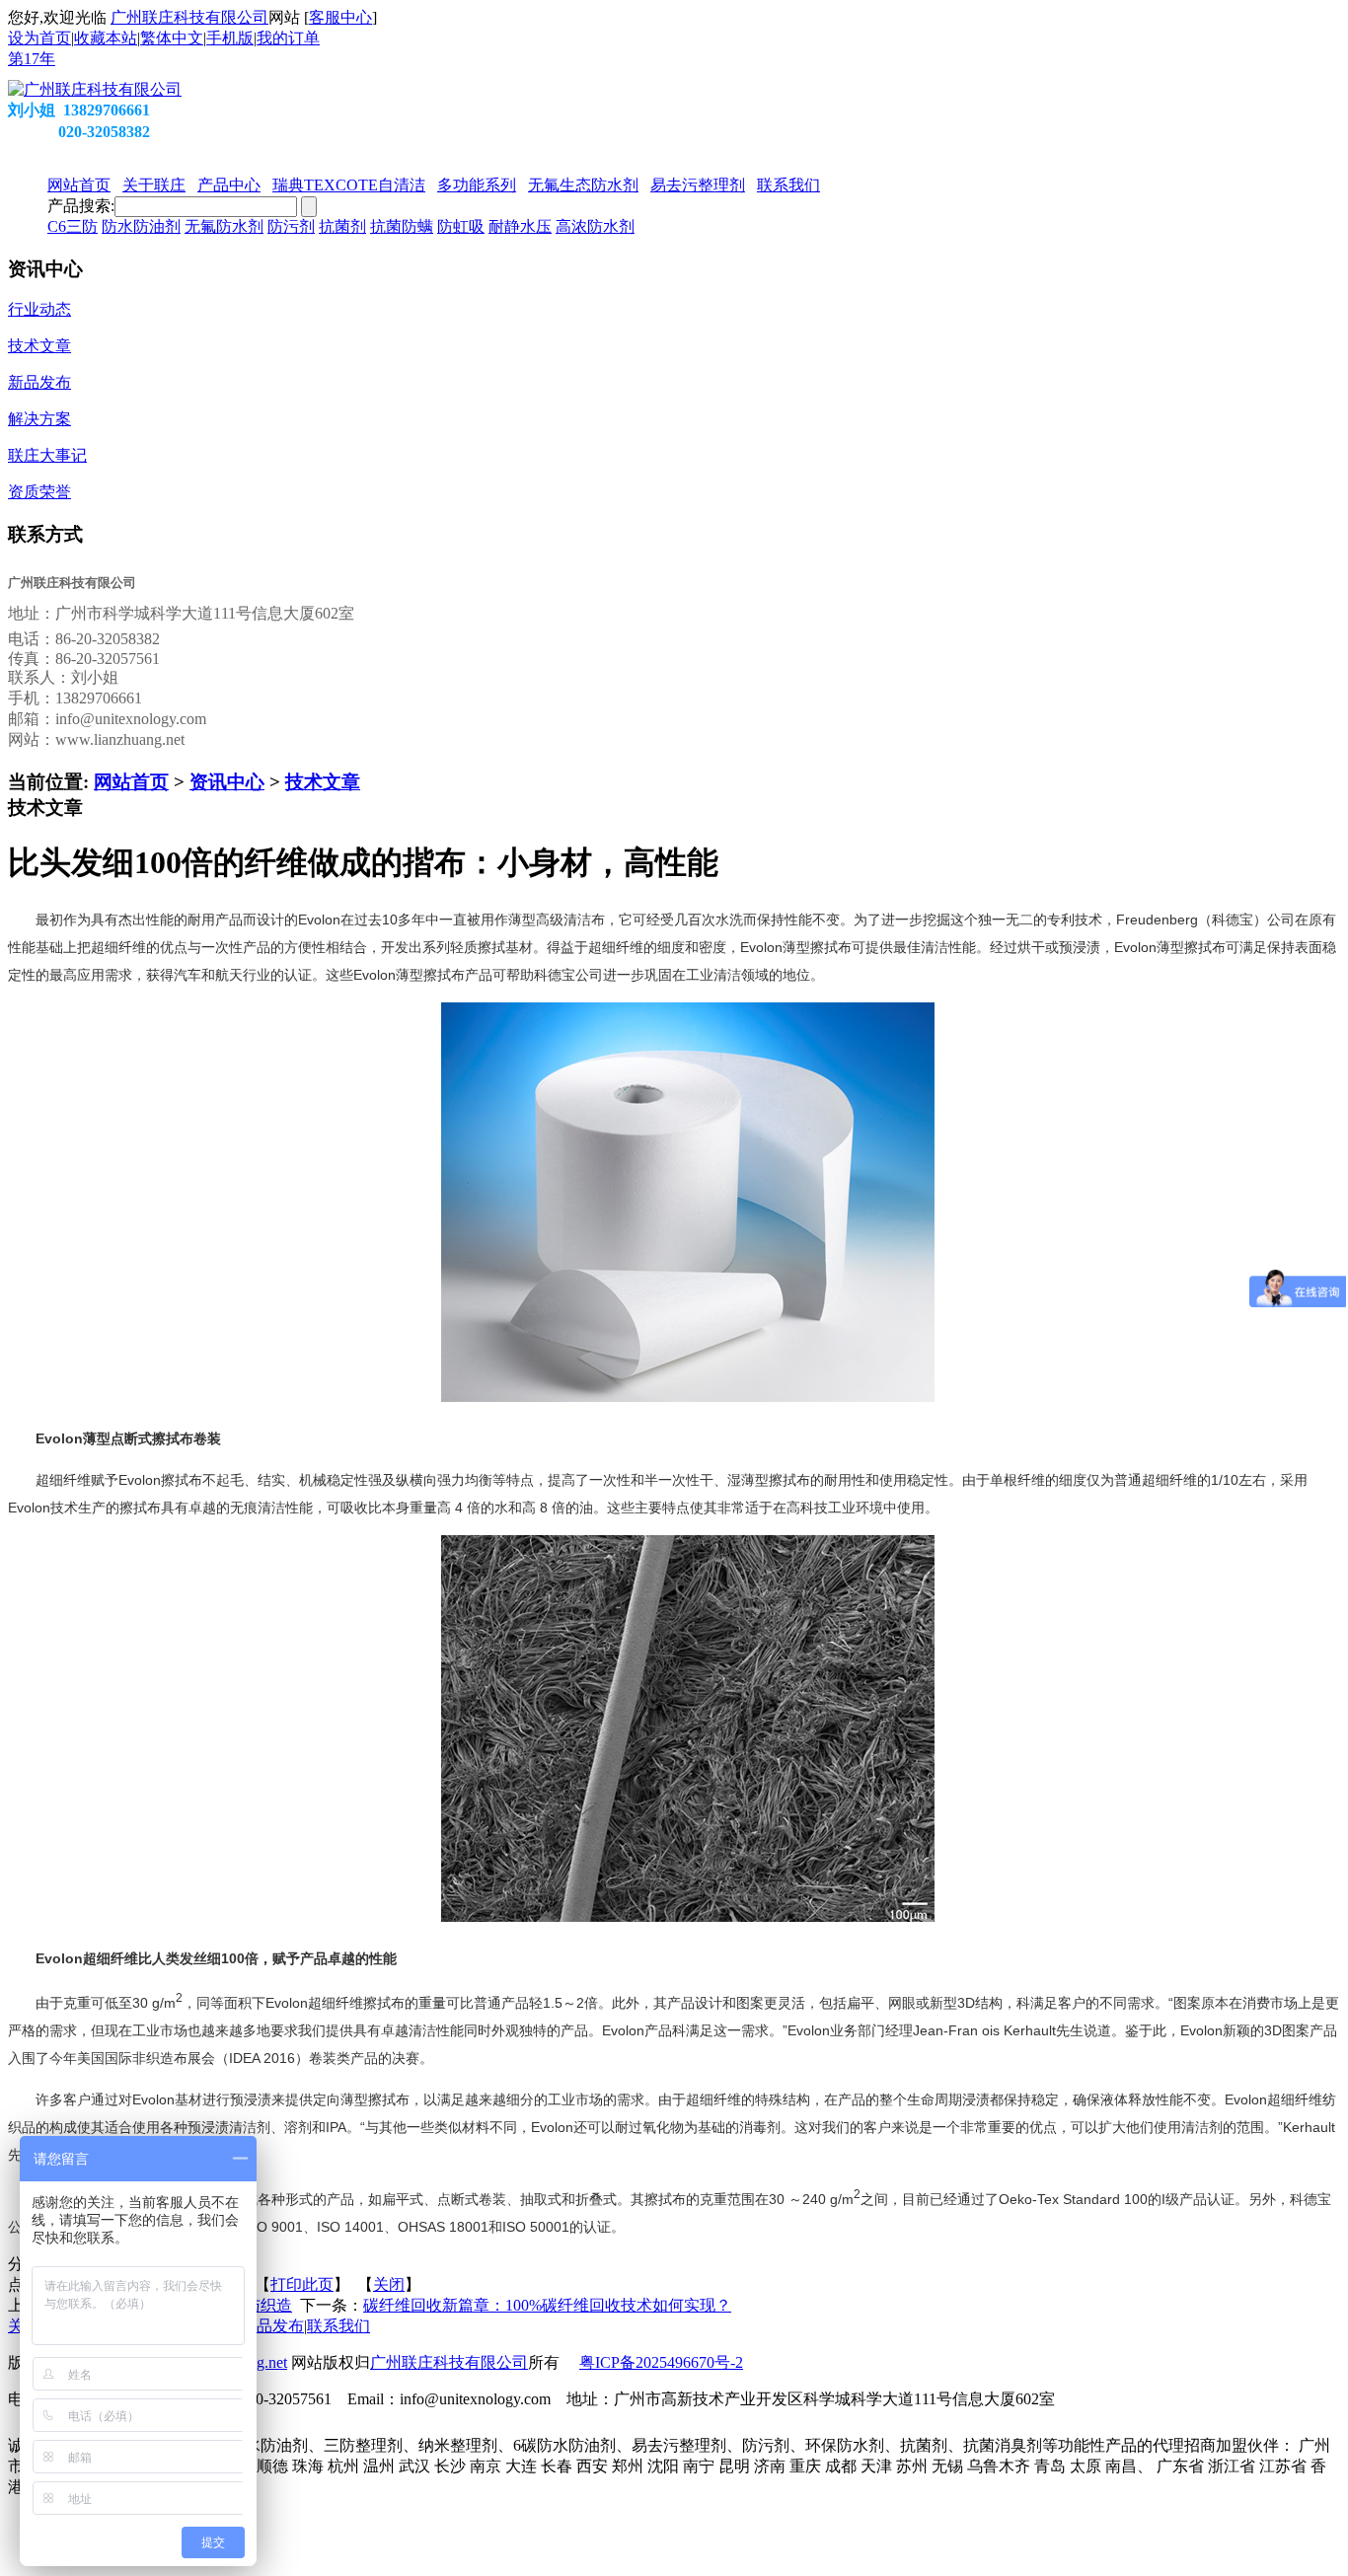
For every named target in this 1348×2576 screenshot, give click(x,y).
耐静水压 (520, 226)
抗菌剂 (342, 226)
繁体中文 (172, 38)
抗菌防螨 (402, 226)
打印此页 (302, 2284)
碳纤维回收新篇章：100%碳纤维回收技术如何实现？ (547, 2305)
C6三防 (73, 226)
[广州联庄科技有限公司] (95, 89)
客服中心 (340, 17)
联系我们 (338, 2326)
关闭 (389, 2284)
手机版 (230, 38)
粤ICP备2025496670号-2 (661, 2362)
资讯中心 (227, 782)
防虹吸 (461, 226)
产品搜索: (81, 206)
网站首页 (131, 782)
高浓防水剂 (595, 226)
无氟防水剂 (224, 226)
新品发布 (272, 2326)
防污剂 (291, 226)
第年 (32, 59)
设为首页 (39, 38)
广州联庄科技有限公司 (189, 17)
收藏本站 (106, 38)
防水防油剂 (141, 226)
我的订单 (288, 38)
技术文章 (323, 782)
